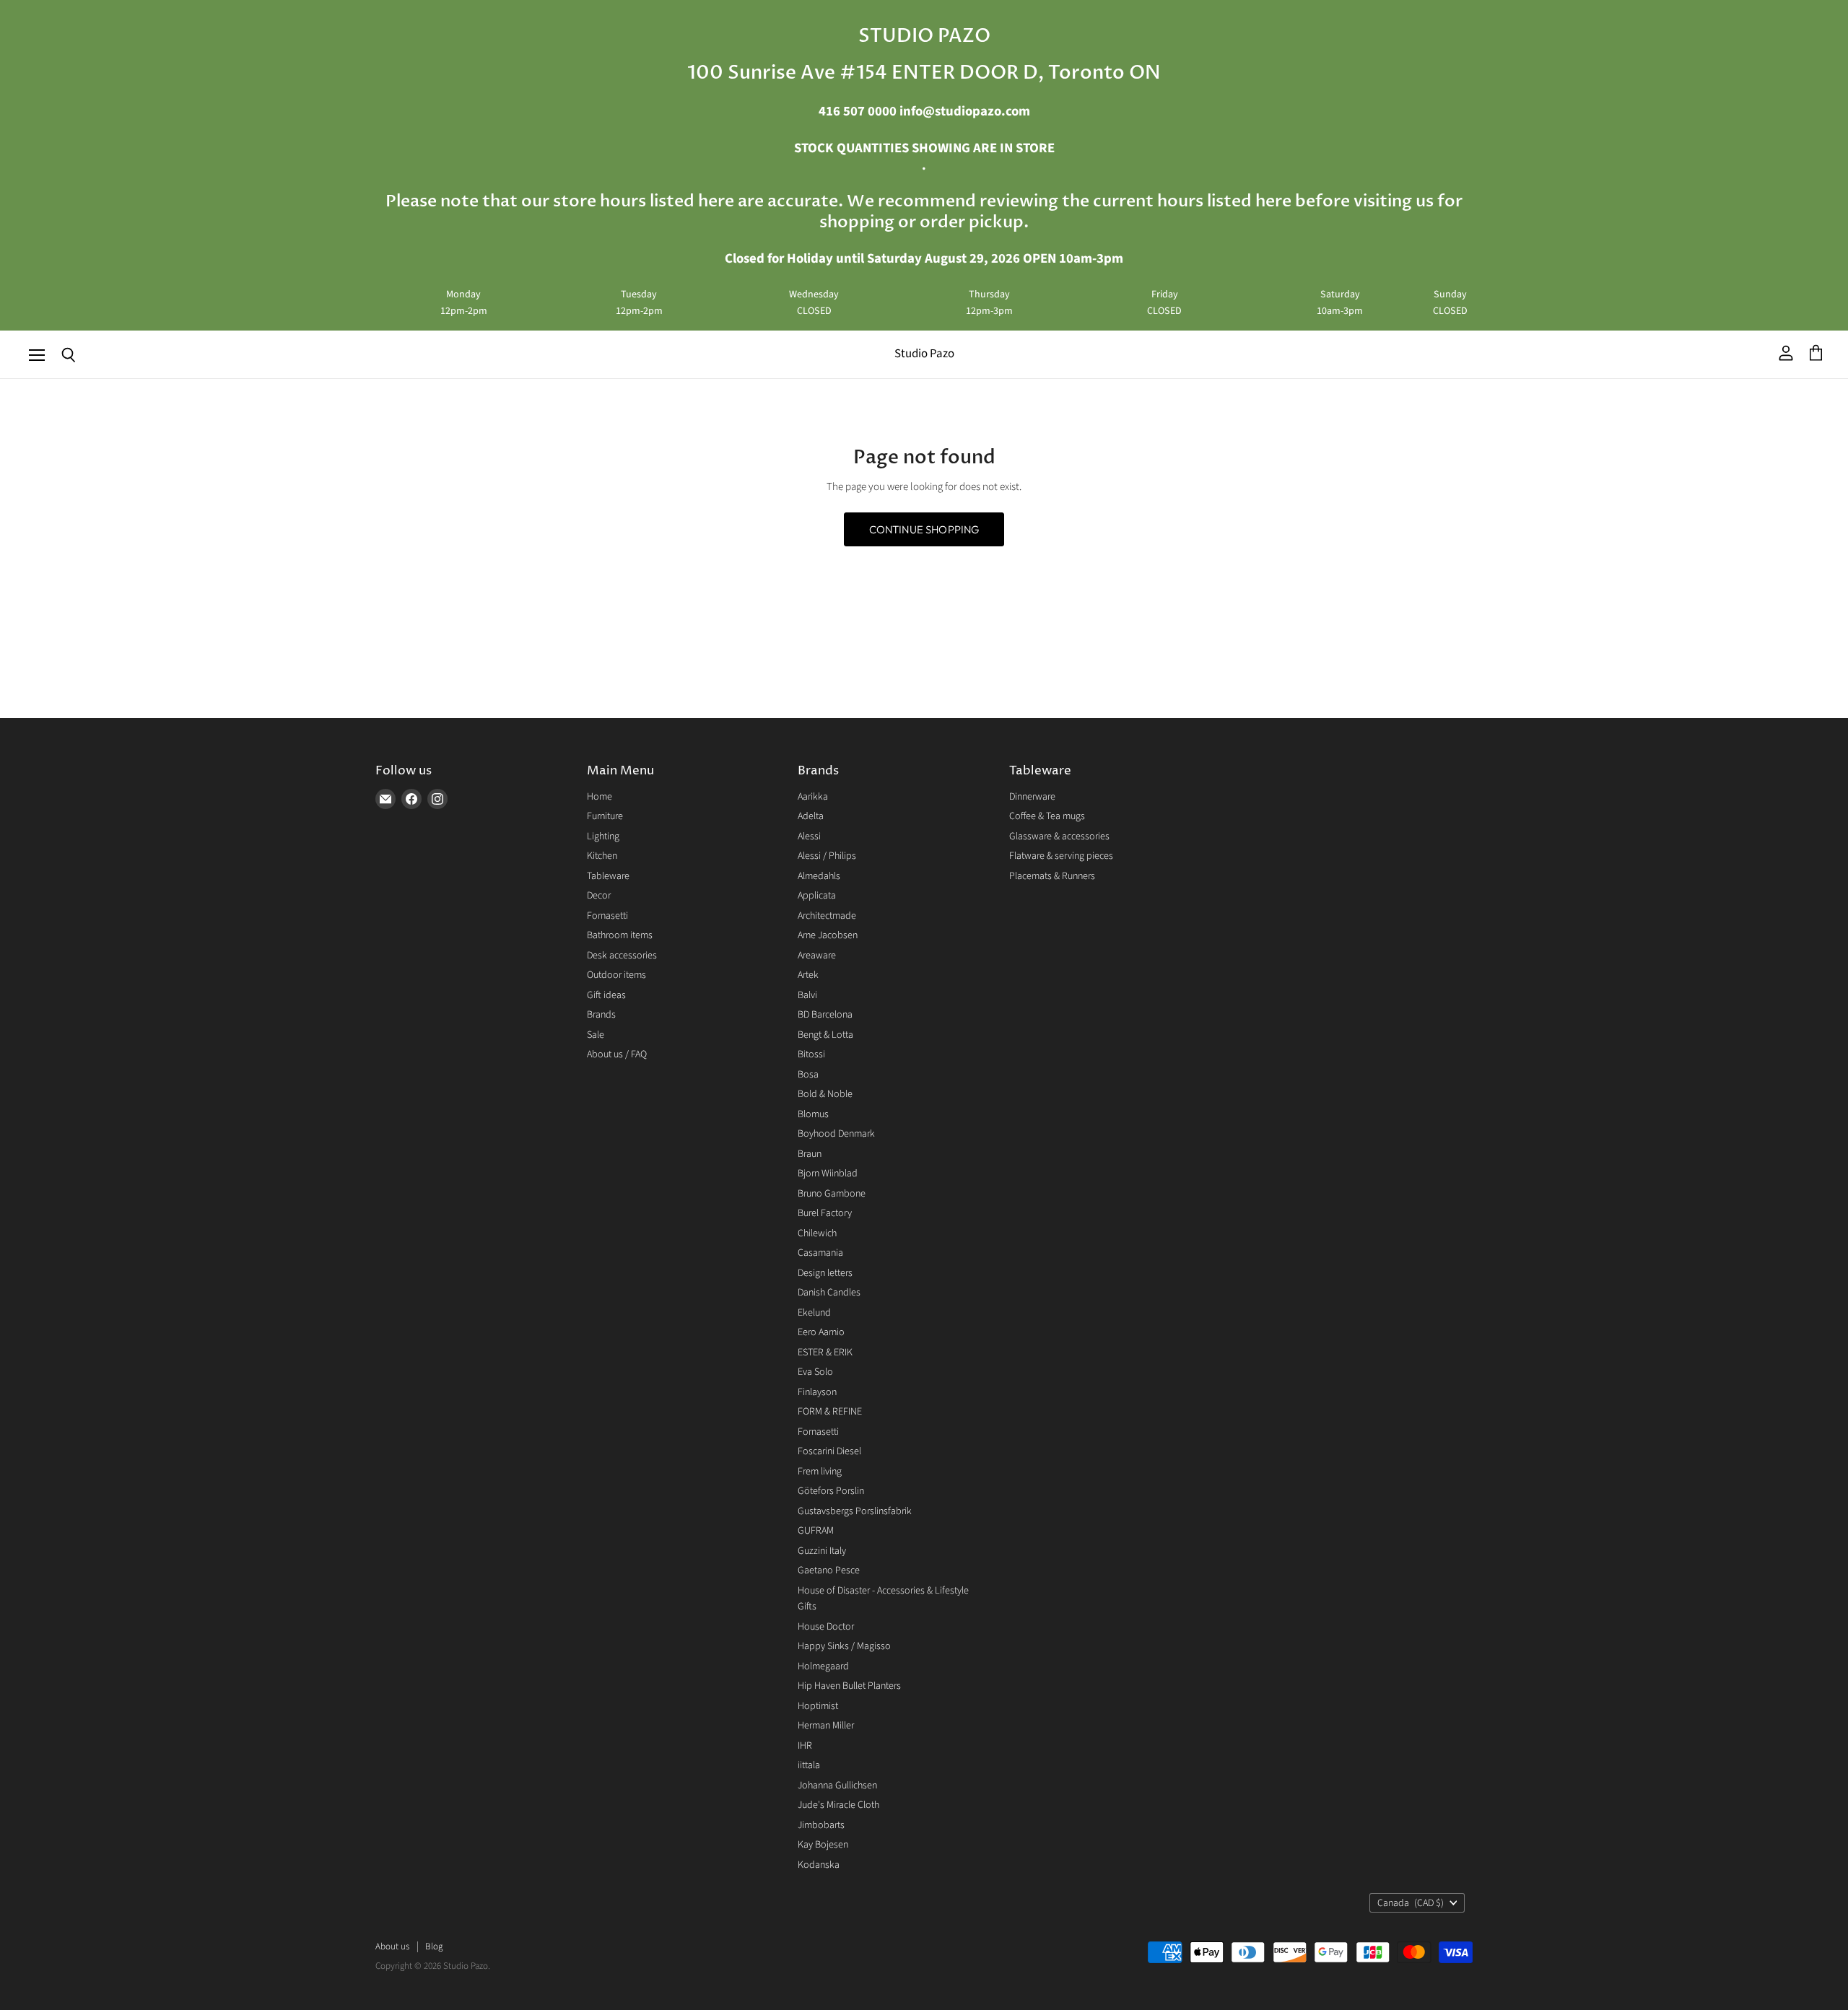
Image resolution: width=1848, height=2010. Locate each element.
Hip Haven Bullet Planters (849, 1686)
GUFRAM (816, 1531)
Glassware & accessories (1059, 836)
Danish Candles (829, 1293)
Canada (1411, 1903)
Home (600, 797)
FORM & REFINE (830, 1412)
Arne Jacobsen (828, 935)
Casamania (820, 1253)
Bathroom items (620, 935)
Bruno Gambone (832, 1194)
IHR (805, 1746)
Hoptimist (818, 1706)
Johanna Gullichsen (837, 1786)
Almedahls (819, 876)
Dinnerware (1032, 797)
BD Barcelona (825, 1015)
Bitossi (811, 1054)
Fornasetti (607, 916)
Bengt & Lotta (825, 1035)
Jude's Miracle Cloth (838, 1805)
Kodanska (819, 1865)
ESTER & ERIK (825, 1353)
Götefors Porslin (831, 1491)
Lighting (603, 836)
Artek (808, 975)
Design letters (825, 1273)
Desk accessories (622, 956)
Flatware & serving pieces (1061, 856)
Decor (599, 896)
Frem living (820, 1472)
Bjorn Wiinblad (828, 1174)
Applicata (817, 896)
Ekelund (814, 1313)
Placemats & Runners (1052, 876)
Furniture (605, 816)
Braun (810, 1154)
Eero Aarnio (821, 1332)
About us (392, 1946)
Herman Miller (826, 1726)
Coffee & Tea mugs (1047, 816)
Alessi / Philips (827, 856)
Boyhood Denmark (836, 1134)
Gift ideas (606, 995)
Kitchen (602, 856)
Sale (596, 1035)
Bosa (808, 1075)
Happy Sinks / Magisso (844, 1646)
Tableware (608, 876)
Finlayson (817, 1392)
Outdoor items (616, 975)
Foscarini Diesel (829, 1451)
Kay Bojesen (823, 1845)
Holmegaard (823, 1666)
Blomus (813, 1114)
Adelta (811, 816)
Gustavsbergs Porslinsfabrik (855, 1511)
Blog (434, 1946)
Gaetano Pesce (829, 1570)
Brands (601, 1015)
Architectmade (827, 916)
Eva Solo (815, 1372)
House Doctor (826, 1627)
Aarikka (813, 797)
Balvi (807, 995)
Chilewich (817, 1233)
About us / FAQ (617, 1054)
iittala (809, 1765)
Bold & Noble (825, 1094)
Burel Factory (825, 1213)
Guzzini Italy (822, 1551)
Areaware (817, 956)
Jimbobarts (821, 1825)
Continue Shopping (924, 529)
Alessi (809, 836)
